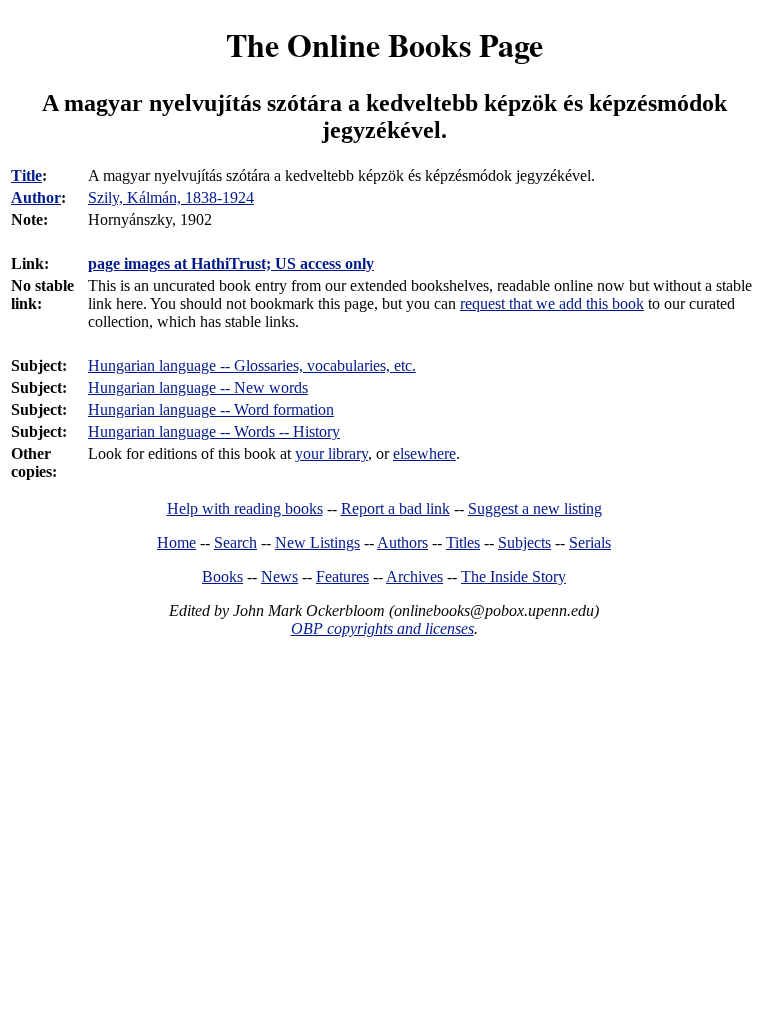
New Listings (317, 542)
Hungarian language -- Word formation (211, 409)
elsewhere (424, 453)
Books (222, 576)
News (279, 576)
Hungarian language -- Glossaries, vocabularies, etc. (252, 365)
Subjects (524, 542)
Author (36, 197)
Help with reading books (245, 508)
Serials (590, 542)
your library (331, 453)
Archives (414, 576)
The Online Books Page (384, 44)
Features (342, 576)
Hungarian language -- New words (198, 387)
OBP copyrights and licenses (382, 628)
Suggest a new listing (535, 508)
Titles (463, 542)
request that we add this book (552, 303)
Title (26, 175)
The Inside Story (513, 576)
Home (176, 542)
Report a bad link (395, 508)
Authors (402, 542)
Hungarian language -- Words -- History (214, 431)
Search (235, 542)
